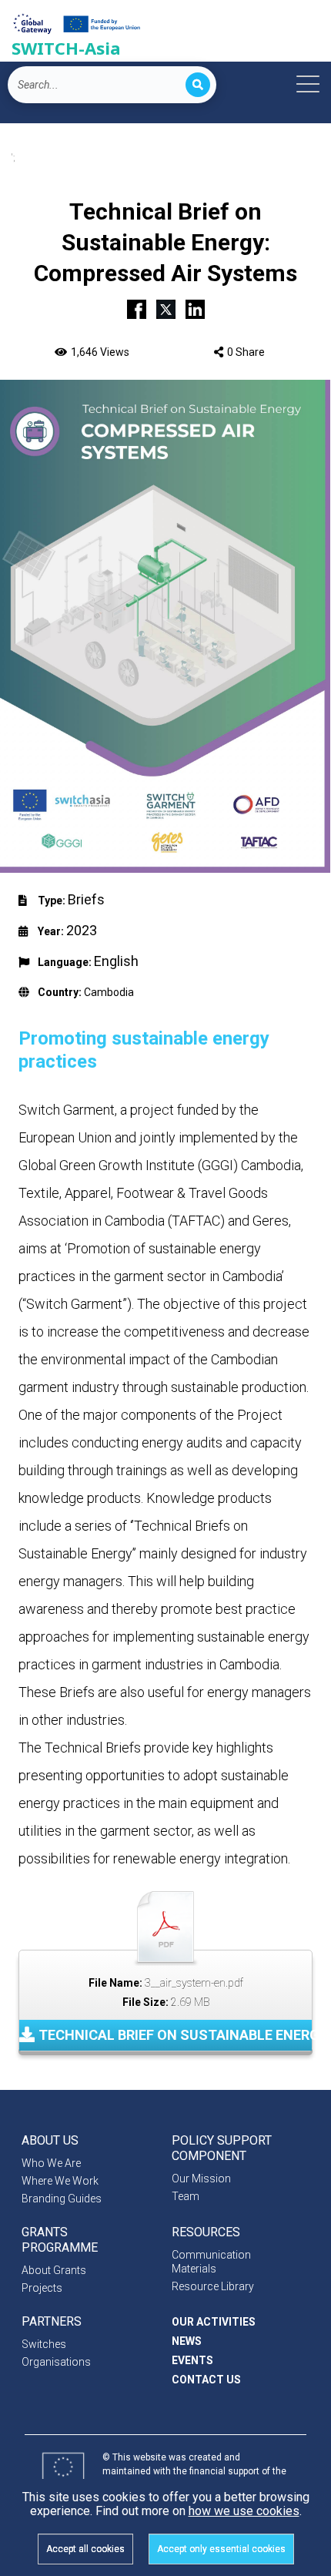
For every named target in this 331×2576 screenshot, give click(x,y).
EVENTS (192, 2360)
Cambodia (109, 992)
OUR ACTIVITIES (214, 2322)
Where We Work (60, 2181)
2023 (82, 930)
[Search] (198, 85)
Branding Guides (62, 2199)
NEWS (187, 2341)
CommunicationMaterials (211, 2262)
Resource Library (213, 2286)
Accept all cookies (85, 2549)
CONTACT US (206, 2380)
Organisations (56, 2362)
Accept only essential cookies (221, 2549)
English (116, 961)
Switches (44, 2344)
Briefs (86, 899)
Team (186, 2196)
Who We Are (51, 2163)
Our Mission (201, 2179)
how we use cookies (244, 2511)
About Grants (54, 2270)
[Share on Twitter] (166, 307)
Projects (42, 2288)
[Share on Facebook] (137, 307)
